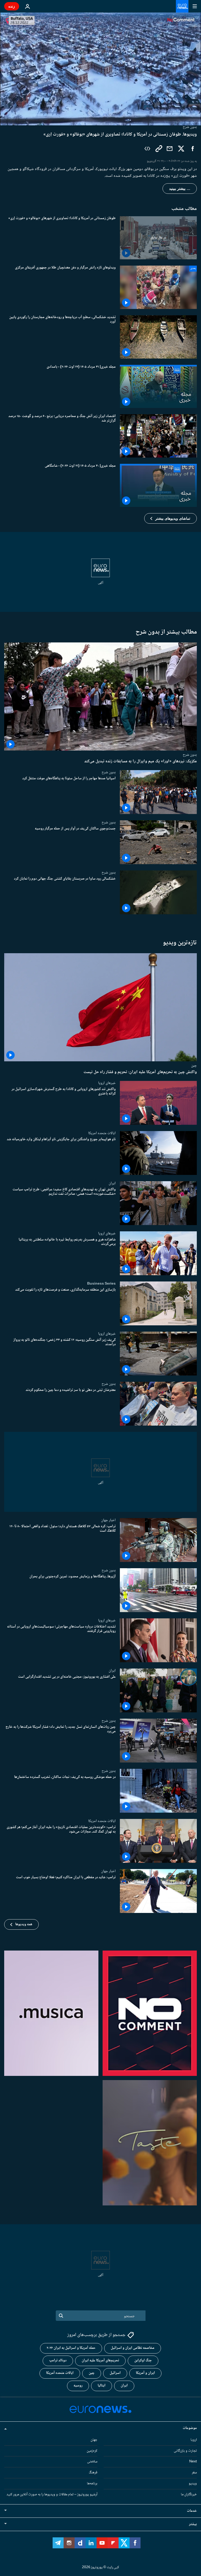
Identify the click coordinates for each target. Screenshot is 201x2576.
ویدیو (193, 2484)
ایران (112, 1183)
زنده (12, 6)
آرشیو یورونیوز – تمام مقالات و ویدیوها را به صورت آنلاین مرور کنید (52, 2495)
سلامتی (92, 2462)
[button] (171, 518)
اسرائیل (115, 2373)
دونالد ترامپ (58, 2361)
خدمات (192, 2511)
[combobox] (101, 2316)
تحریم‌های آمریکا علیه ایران (100, 2361)
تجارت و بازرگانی (185, 2451)
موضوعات (190, 2428)
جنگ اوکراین (143, 2361)
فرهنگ (93, 2473)
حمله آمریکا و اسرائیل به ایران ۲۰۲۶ (71, 2348)
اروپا (194, 2440)
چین (194, 1065)
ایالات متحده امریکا (102, 1133)
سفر (194, 2473)
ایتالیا (102, 2386)
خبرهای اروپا (107, 1083)
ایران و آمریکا (145, 2373)
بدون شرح (190, 755)
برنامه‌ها (92, 2484)
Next (193, 2462)
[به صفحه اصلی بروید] (182, 6)
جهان (94, 2440)
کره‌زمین (92, 2451)
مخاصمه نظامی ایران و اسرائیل (133, 2348)
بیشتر (193, 2524)
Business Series (101, 1284)
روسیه (78, 2386)
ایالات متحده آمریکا (60, 2373)
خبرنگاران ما (189, 2495)
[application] (100, 69)
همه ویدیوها (24, 1924)
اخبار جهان (108, 1520)
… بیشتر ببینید (180, 189)
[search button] (61, 2316)
